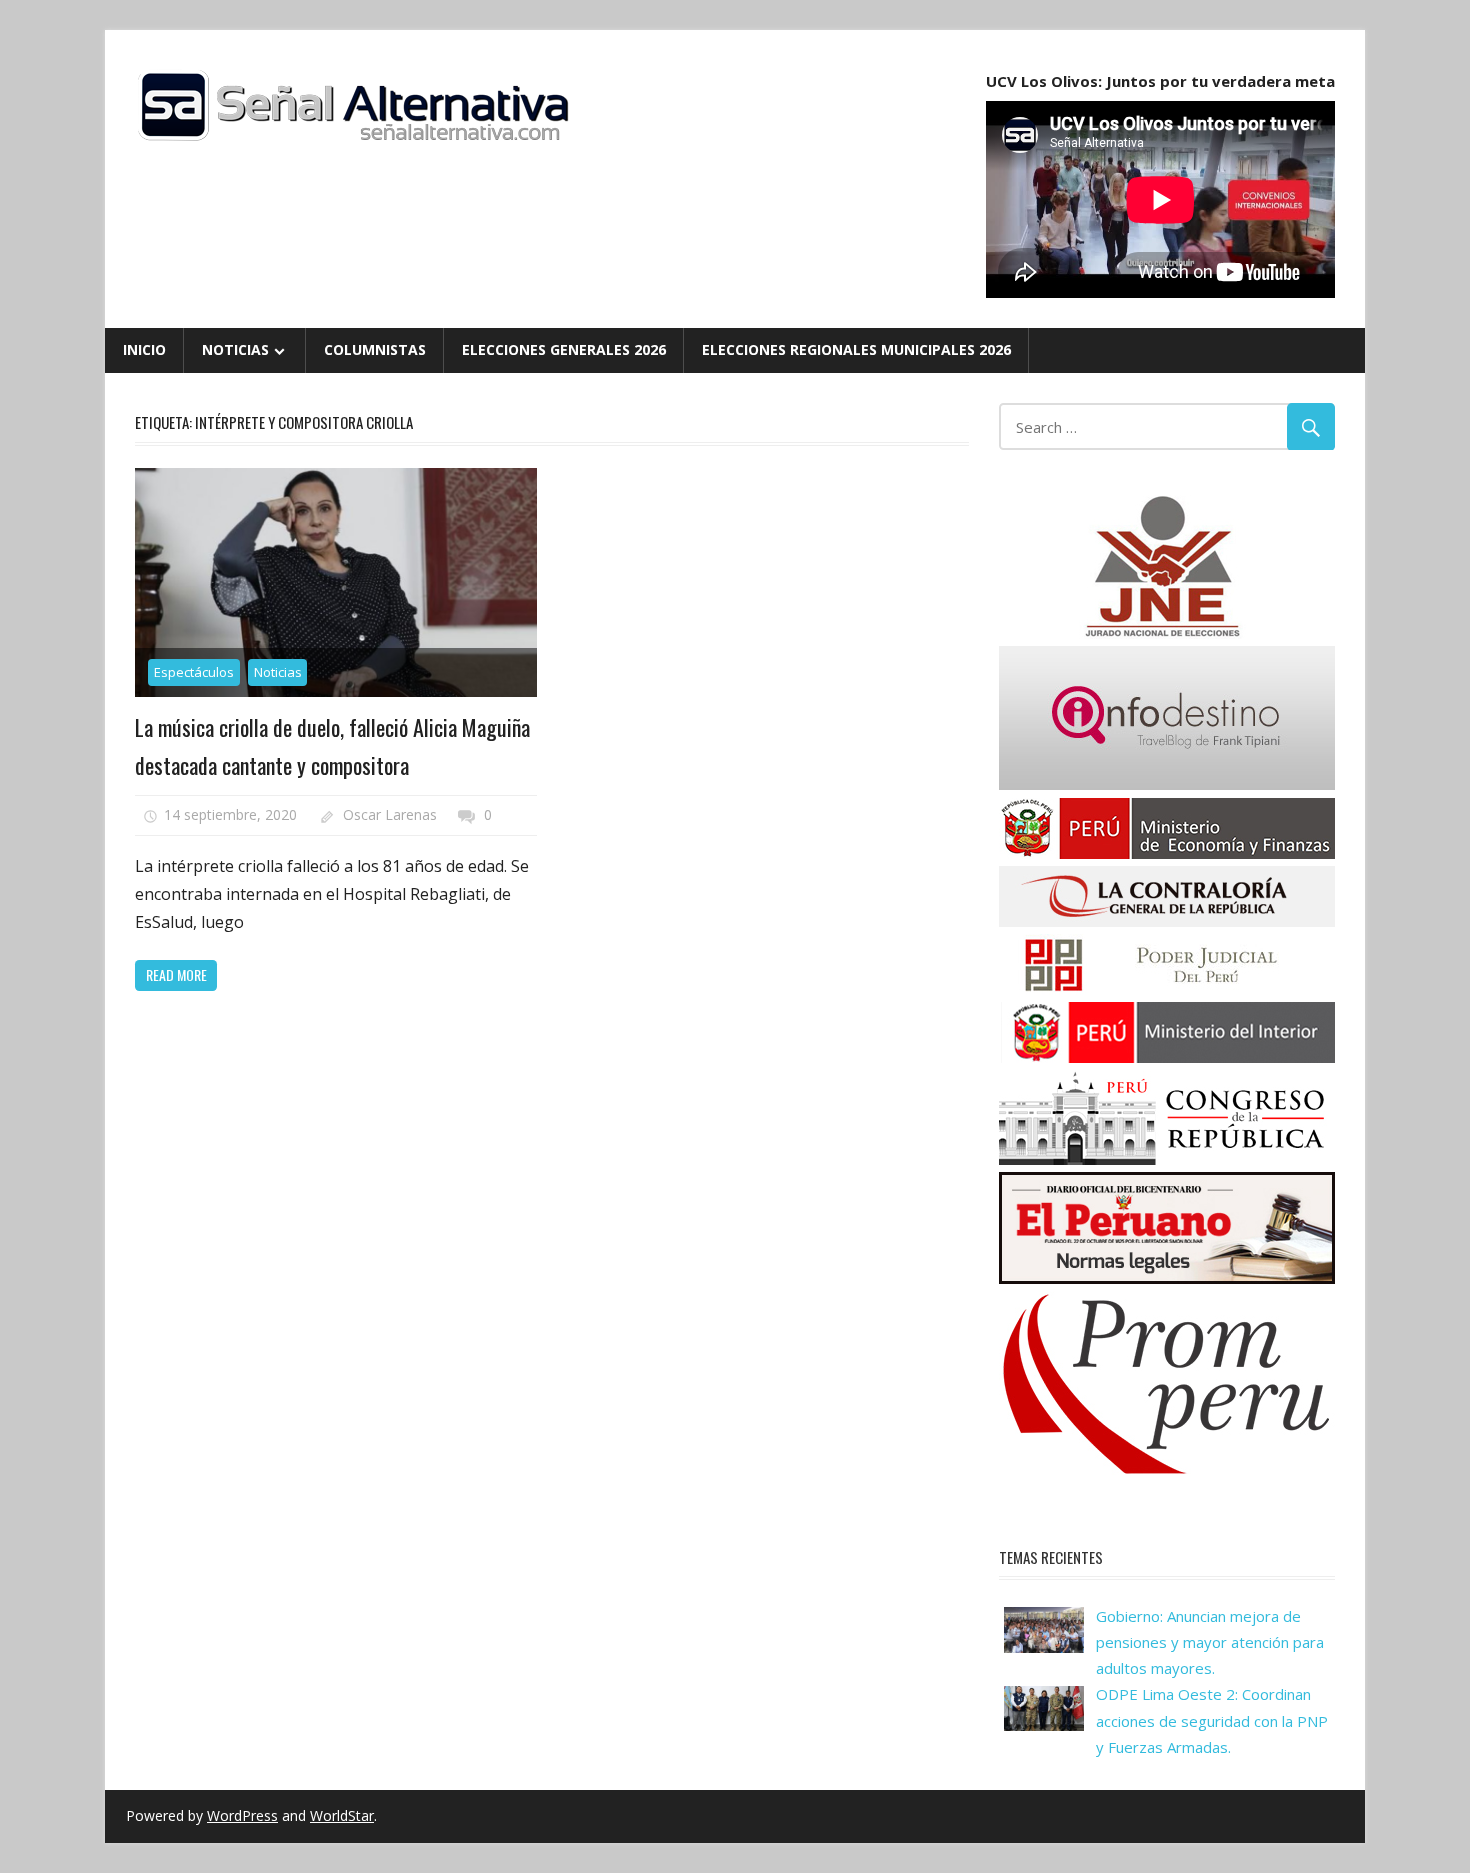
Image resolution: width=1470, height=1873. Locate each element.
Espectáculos (194, 672)
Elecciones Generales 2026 (564, 349)
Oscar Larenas (390, 814)
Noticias (235, 349)
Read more (176, 974)
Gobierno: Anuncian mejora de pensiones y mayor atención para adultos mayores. (1210, 1642)
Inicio (144, 349)
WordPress (242, 1815)
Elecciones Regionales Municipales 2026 (856, 349)
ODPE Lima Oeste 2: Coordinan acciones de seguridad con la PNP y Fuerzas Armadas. (1212, 1720)
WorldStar (342, 1815)
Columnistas (375, 349)
